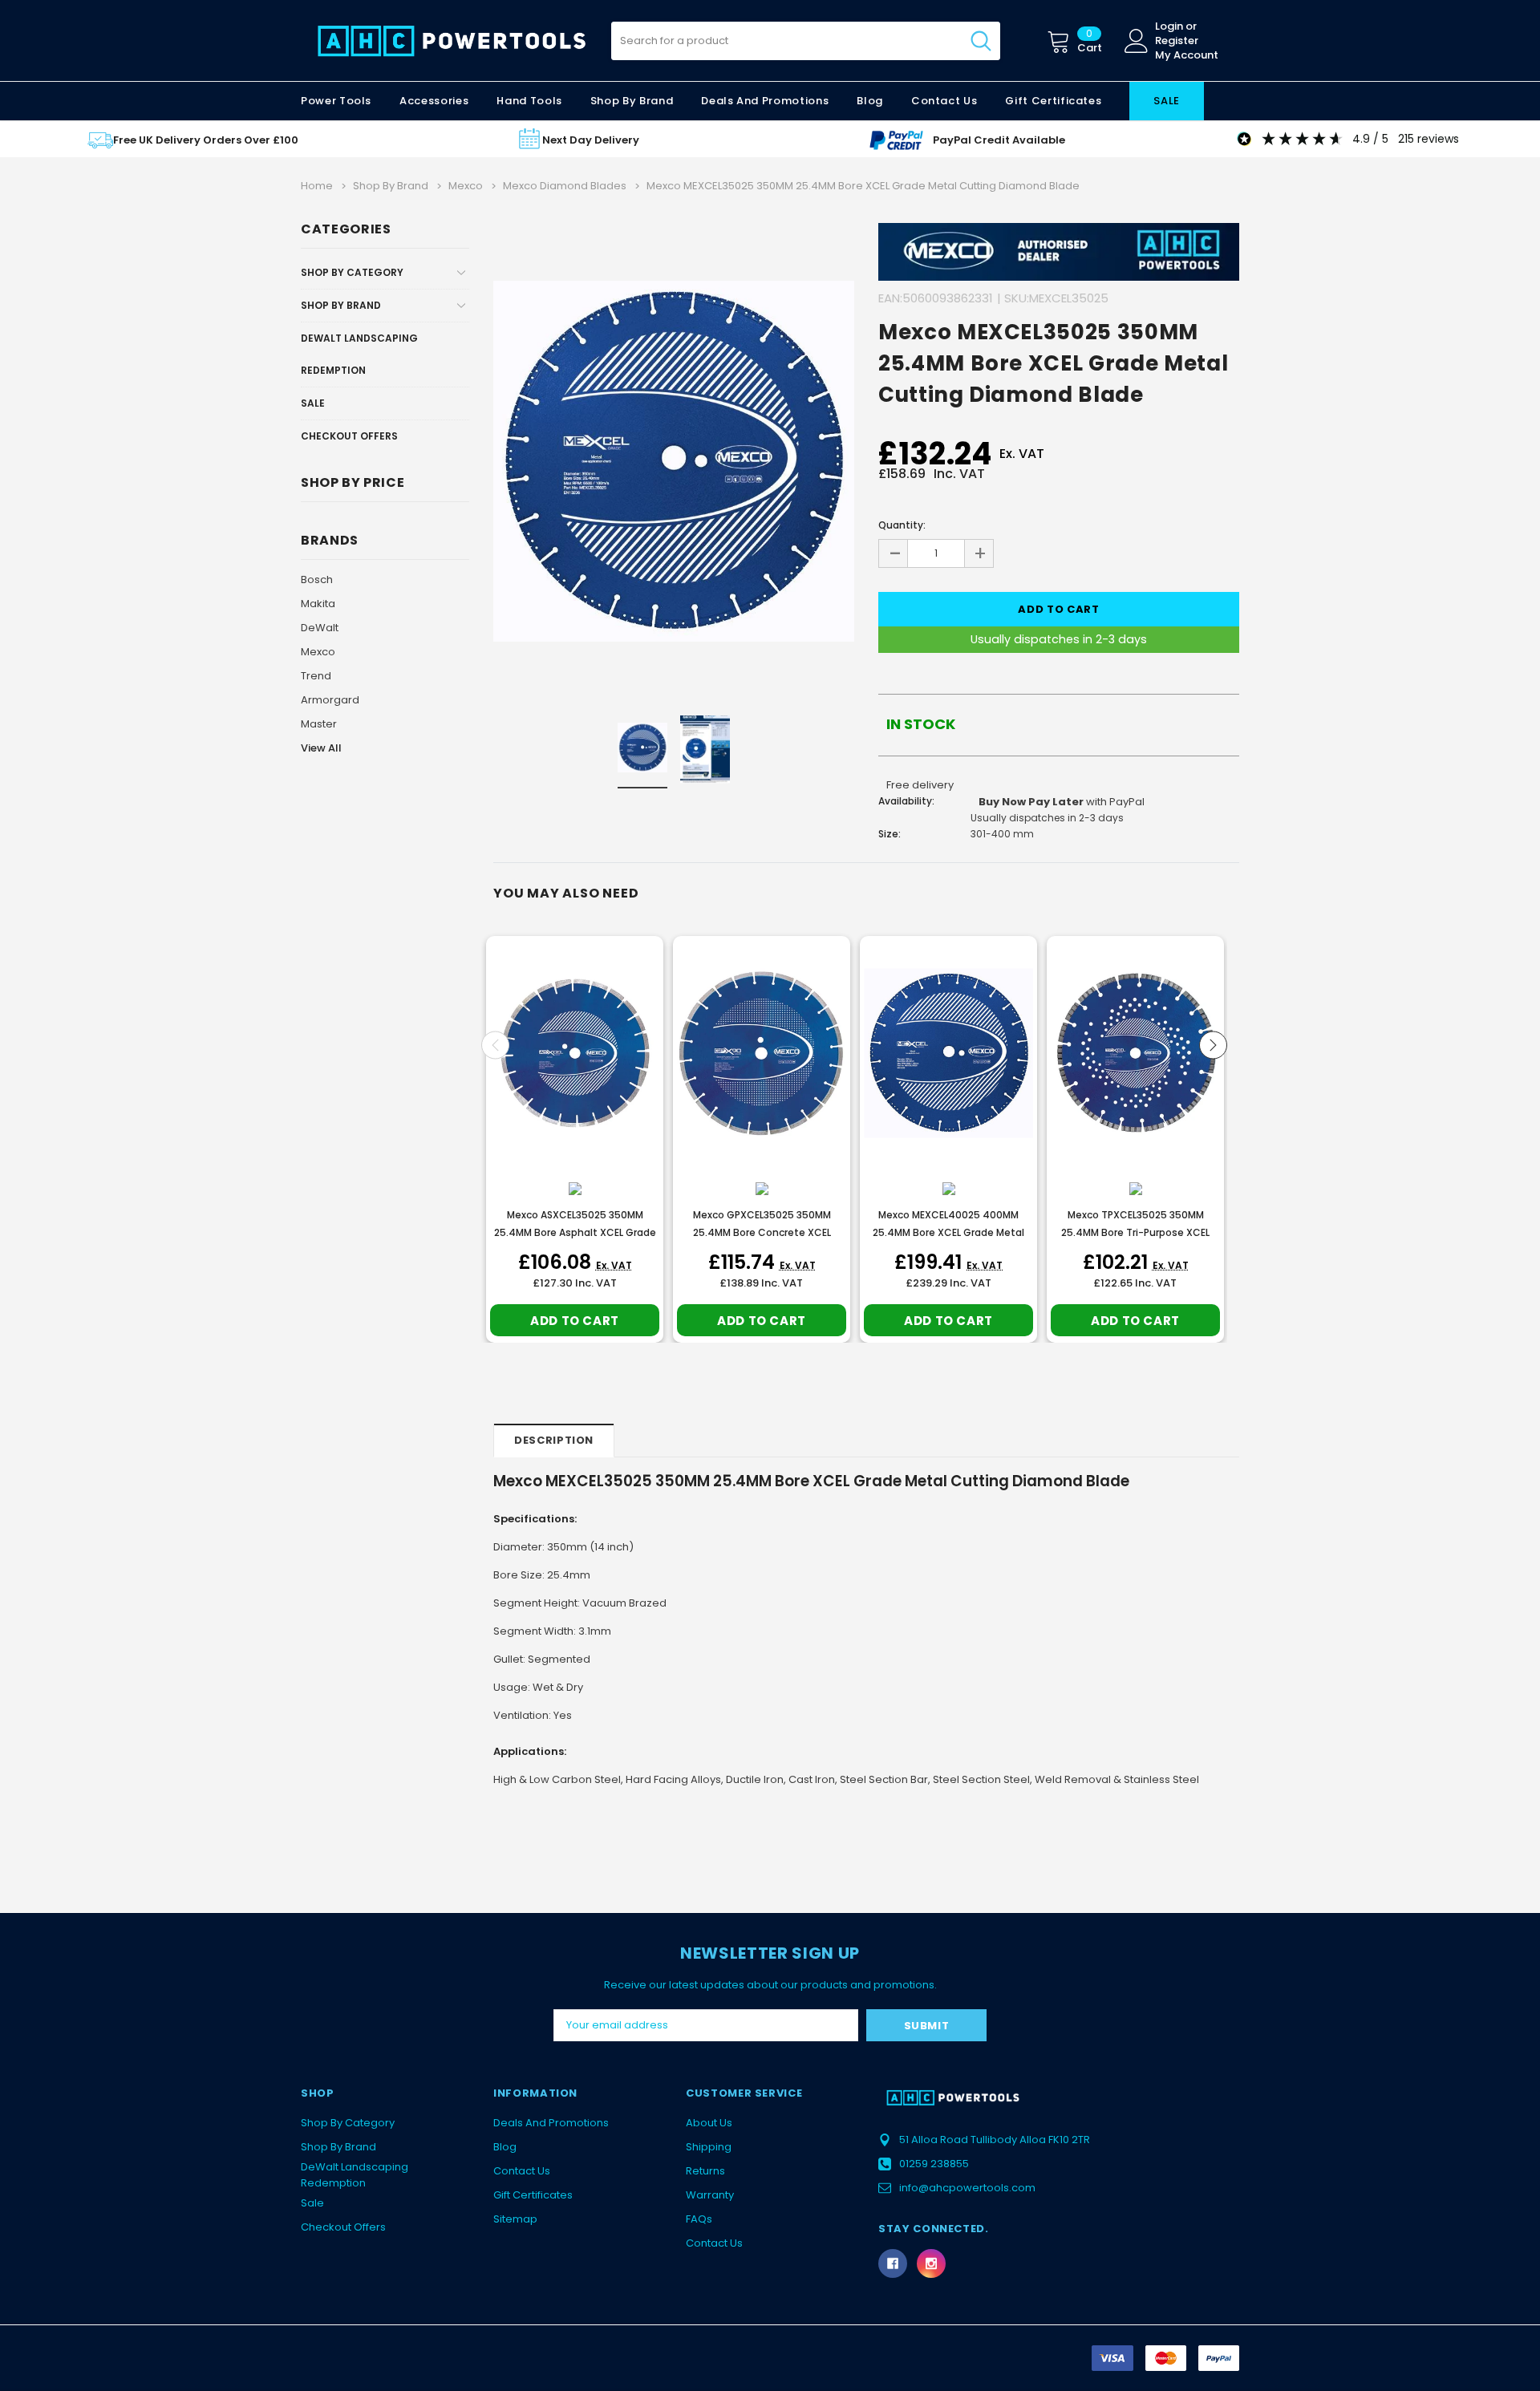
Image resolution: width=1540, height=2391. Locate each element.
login (1169, 26)
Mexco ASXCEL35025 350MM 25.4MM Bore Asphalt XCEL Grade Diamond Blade (575, 1232)
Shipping (709, 2147)
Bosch (317, 580)
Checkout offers (349, 436)
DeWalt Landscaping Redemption (359, 354)
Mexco (318, 652)
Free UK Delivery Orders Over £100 (206, 140)
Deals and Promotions (765, 101)
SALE (1167, 101)
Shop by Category (352, 272)
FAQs (699, 2219)
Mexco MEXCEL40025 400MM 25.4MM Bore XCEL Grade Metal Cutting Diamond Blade (948, 1232)
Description (554, 1440)
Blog (505, 2147)
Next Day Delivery (591, 140)
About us (709, 2123)
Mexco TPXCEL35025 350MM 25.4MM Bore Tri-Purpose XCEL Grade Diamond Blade (1135, 1232)
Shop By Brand (341, 305)
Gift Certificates (533, 2195)
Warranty (710, 2195)
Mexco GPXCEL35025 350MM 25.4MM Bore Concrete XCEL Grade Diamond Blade (762, 1232)
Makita (318, 604)
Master (319, 724)
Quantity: (902, 525)
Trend (316, 676)
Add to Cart (575, 1321)
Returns (705, 2171)
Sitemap (515, 2219)
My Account (1187, 55)
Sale (313, 403)
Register (1177, 41)
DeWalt (320, 628)
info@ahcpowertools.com (967, 2188)
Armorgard (330, 700)
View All (321, 748)
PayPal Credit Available (999, 140)
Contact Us (522, 2171)
